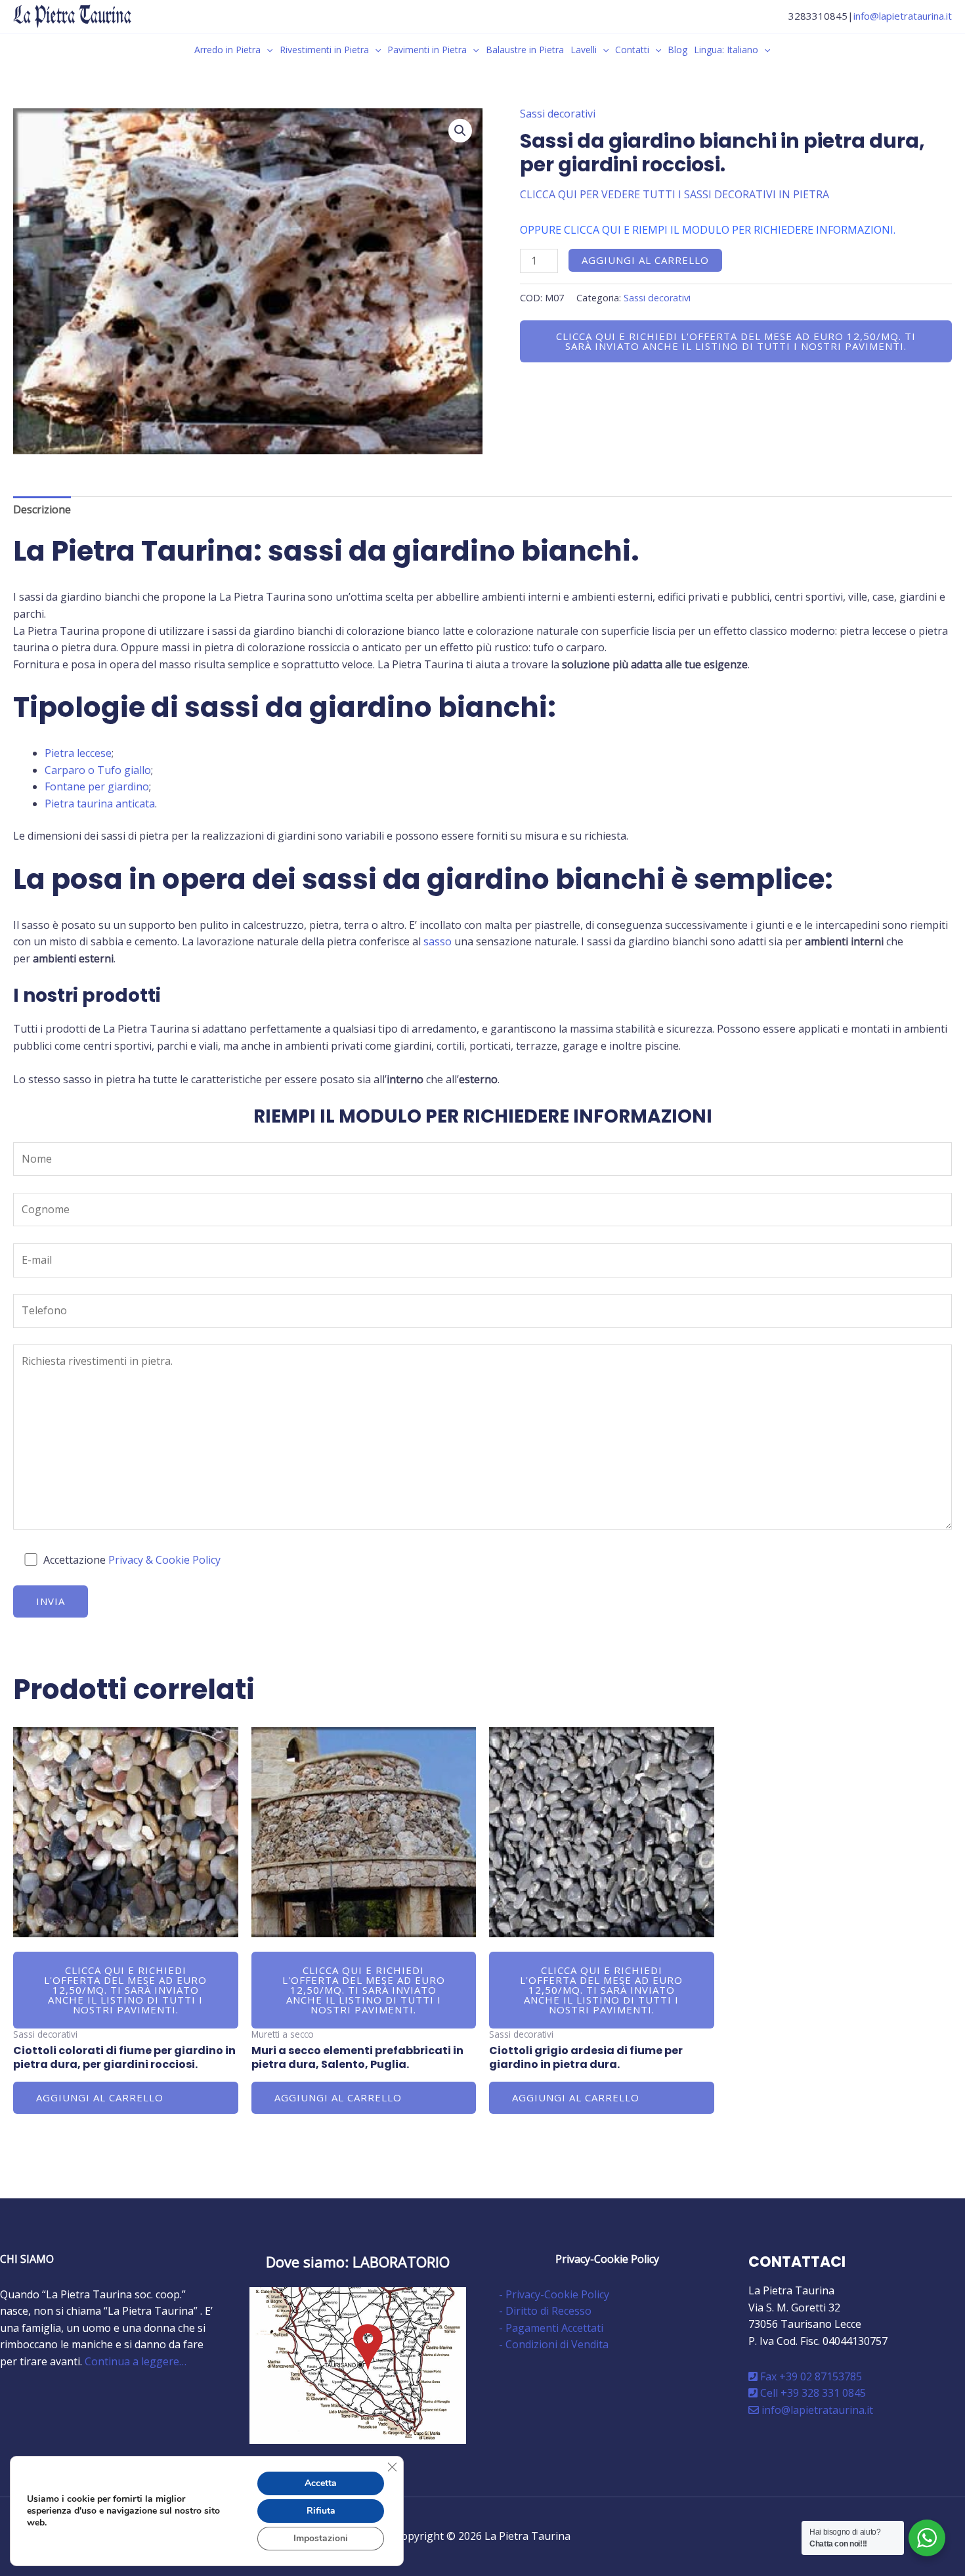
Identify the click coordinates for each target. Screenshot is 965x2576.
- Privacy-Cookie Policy (554, 2294)
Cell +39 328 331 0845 (812, 2393)
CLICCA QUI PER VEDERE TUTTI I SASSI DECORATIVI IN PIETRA (675, 194)
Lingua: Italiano (726, 50)
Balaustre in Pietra (525, 50)
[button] (267, 50)
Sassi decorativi (558, 114)
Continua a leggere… (136, 2361)
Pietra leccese (78, 753)
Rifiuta (321, 2511)
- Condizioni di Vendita (554, 2344)
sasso (438, 941)
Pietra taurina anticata (100, 804)
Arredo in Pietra (227, 50)
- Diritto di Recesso (545, 2311)
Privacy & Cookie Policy (164, 1560)
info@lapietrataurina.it (903, 16)
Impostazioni (321, 2538)
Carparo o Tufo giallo (98, 770)
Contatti (632, 50)
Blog (677, 50)
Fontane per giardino (97, 786)
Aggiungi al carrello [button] (100, 2097)
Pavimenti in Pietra (427, 50)
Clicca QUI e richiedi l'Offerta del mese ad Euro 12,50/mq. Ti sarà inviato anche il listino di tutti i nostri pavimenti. (736, 341)
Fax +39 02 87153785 (810, 2376)
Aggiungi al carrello (645, 260)
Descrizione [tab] (42, 509)
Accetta (321, 2483)
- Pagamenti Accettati (551, 2328)
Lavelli (584, 50)
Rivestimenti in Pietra (324, 50)
